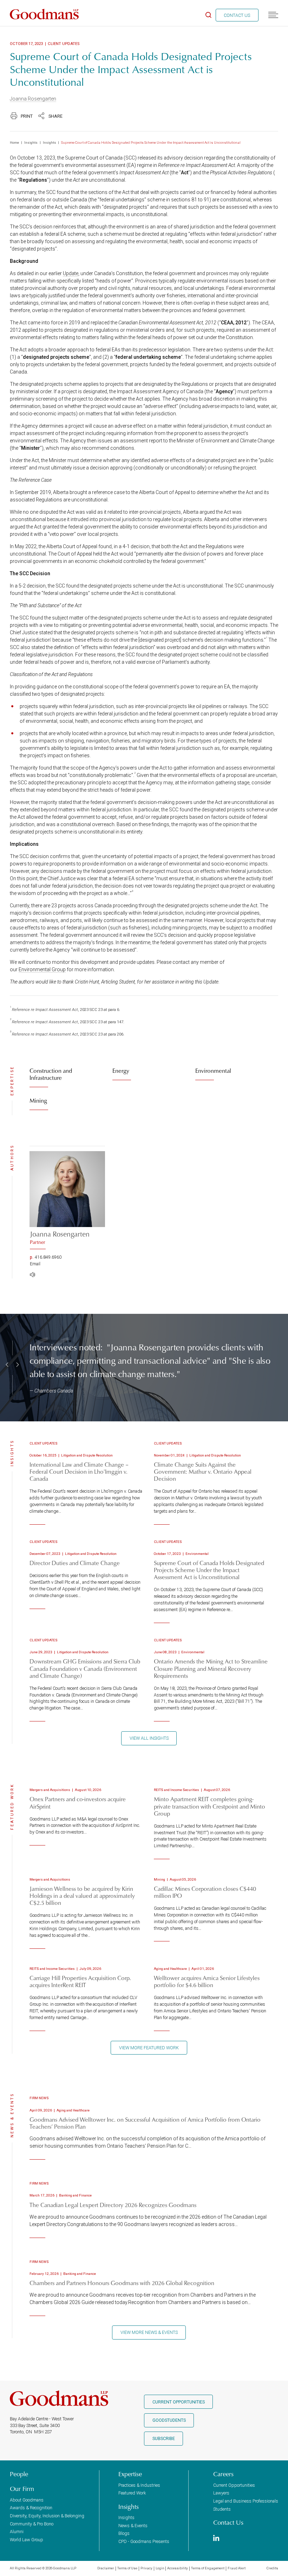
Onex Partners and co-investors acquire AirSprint (78, 1802)
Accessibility (178, 2568)
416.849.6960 (48, 1257)
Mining (38, 1100)
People (19, 2474)
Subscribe (164, 2438)
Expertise (130, 2474)
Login (160, 2568)
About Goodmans (27, 2500)
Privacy (146, 2568)
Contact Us (237, 15)
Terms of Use (127, 2568)
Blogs (124, 2533)
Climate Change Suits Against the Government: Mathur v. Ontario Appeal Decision (203, 1471)
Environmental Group (42, 969)
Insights (31, 142)
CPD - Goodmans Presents (144, 2541)
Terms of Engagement (208, 2568)
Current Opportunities (179, 2402)
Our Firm (22, 2489)
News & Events (133, 2526)
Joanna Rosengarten (33, 99)
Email (35, 1264)
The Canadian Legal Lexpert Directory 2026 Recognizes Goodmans (113, 2205)
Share (55, 116)
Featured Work (132, 2493)
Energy (121, 1070)
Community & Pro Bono (32, 2524)
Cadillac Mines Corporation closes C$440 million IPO (205, 1892)
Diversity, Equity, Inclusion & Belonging (47, 2516)
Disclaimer (106, 2568)
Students (222, 2509)
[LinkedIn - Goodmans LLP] (216, 2539)
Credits (272, 2568)
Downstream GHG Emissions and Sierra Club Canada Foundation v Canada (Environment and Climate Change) (85, 1668)
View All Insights (149, 1738)
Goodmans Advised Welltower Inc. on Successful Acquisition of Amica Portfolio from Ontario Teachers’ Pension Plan (145, 2123)
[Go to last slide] (8, 1365)
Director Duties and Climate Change (75, 1563)
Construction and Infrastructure (51, 1074)
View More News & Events (149, 2332)
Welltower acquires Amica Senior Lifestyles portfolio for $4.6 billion (207, 1981)
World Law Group (27, 2540)
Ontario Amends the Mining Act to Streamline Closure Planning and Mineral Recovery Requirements (211, 1668)
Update (71, 273)
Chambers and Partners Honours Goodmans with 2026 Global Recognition (122, 2283)
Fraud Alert (237, 2568)
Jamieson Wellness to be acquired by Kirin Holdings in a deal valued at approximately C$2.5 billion (82, 1896)
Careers (223, 2474)
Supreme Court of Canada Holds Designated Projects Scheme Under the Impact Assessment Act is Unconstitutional (209, 1570)
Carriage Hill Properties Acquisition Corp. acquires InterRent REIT (80, 1981)
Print (27, 116)
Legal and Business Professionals (246, 2501)
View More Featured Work (149, 2048)
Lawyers (221, 2493)
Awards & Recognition (31, 2508)
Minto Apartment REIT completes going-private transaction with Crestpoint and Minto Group (210, 1806)
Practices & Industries (139, 2485)
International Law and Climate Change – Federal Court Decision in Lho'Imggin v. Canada (79, 1471)
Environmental (213, 1070)
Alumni (17, 2532)
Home (14, 142)
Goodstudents (169, 2420)
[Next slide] (17, 1365)
